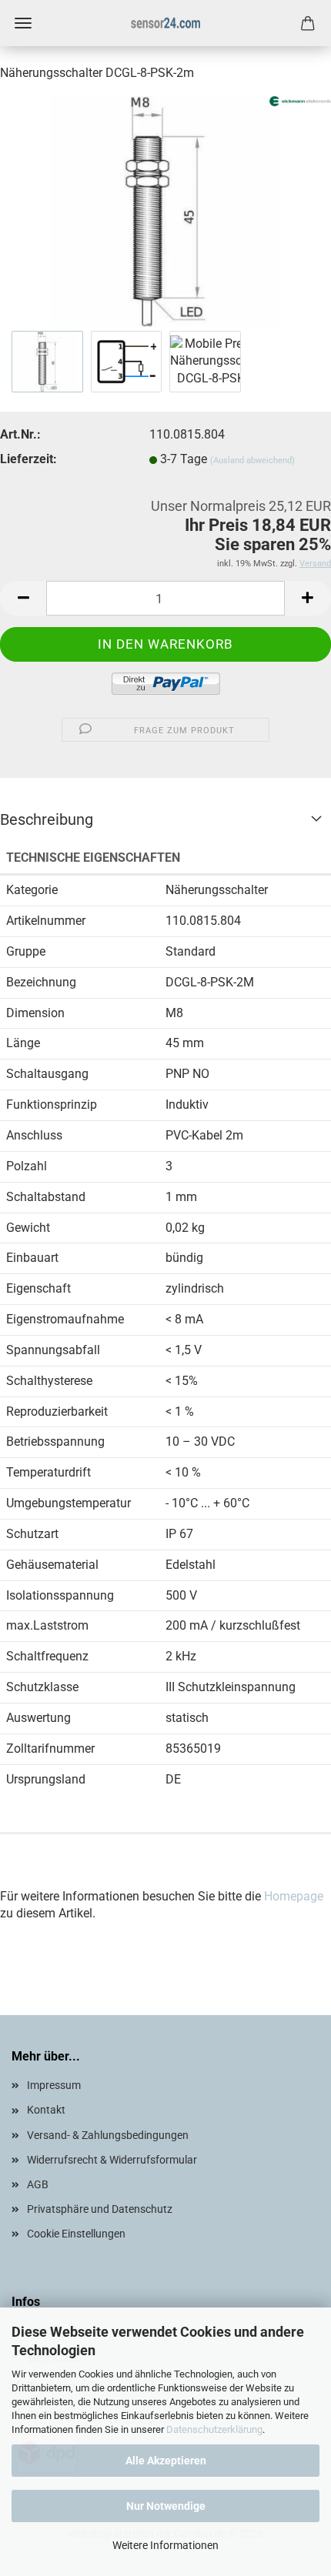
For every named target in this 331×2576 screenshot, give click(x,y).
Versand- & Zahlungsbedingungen (108, 2135)
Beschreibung (47, 819)
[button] (23, 598)
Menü (23, 23)
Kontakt (46, 2110)
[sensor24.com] (165, 23)
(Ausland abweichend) (252, 460)
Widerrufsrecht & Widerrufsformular (112, 2160)
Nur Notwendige (166, 2506)
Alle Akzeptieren (166, 2461)
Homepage (294, 1896)
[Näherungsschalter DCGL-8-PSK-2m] (165, 210)
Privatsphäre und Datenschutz (100, 2209)
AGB (38, 2184)
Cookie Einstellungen (76, 2234)
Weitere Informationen (165, 2545)
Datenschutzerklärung (214, 2429)
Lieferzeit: (28, 459)
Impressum (54, 2085)
